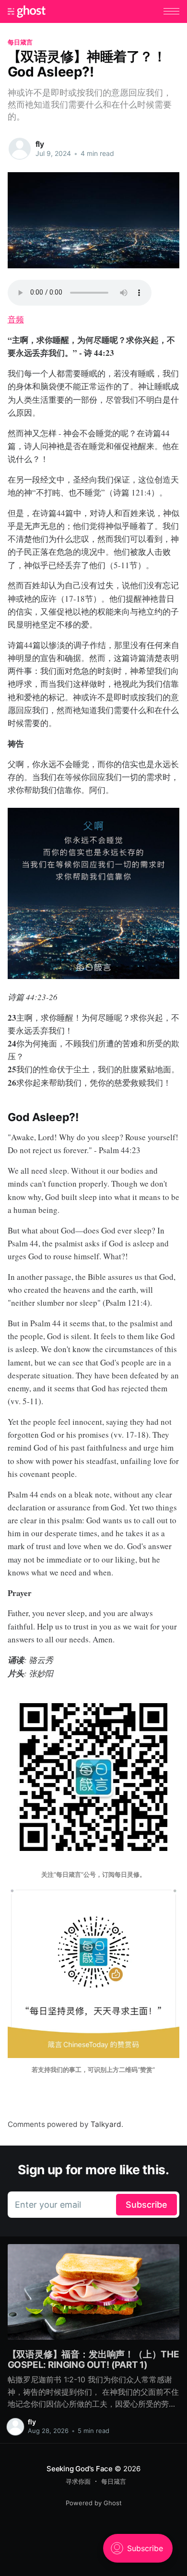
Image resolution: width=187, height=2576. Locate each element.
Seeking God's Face (80, 2469)
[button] (171, 11)
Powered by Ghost (94, 2503)
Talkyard (106, 2124)
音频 (16, 319)
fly (40, 144)
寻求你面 (78, 2481)
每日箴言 (20, 42)
